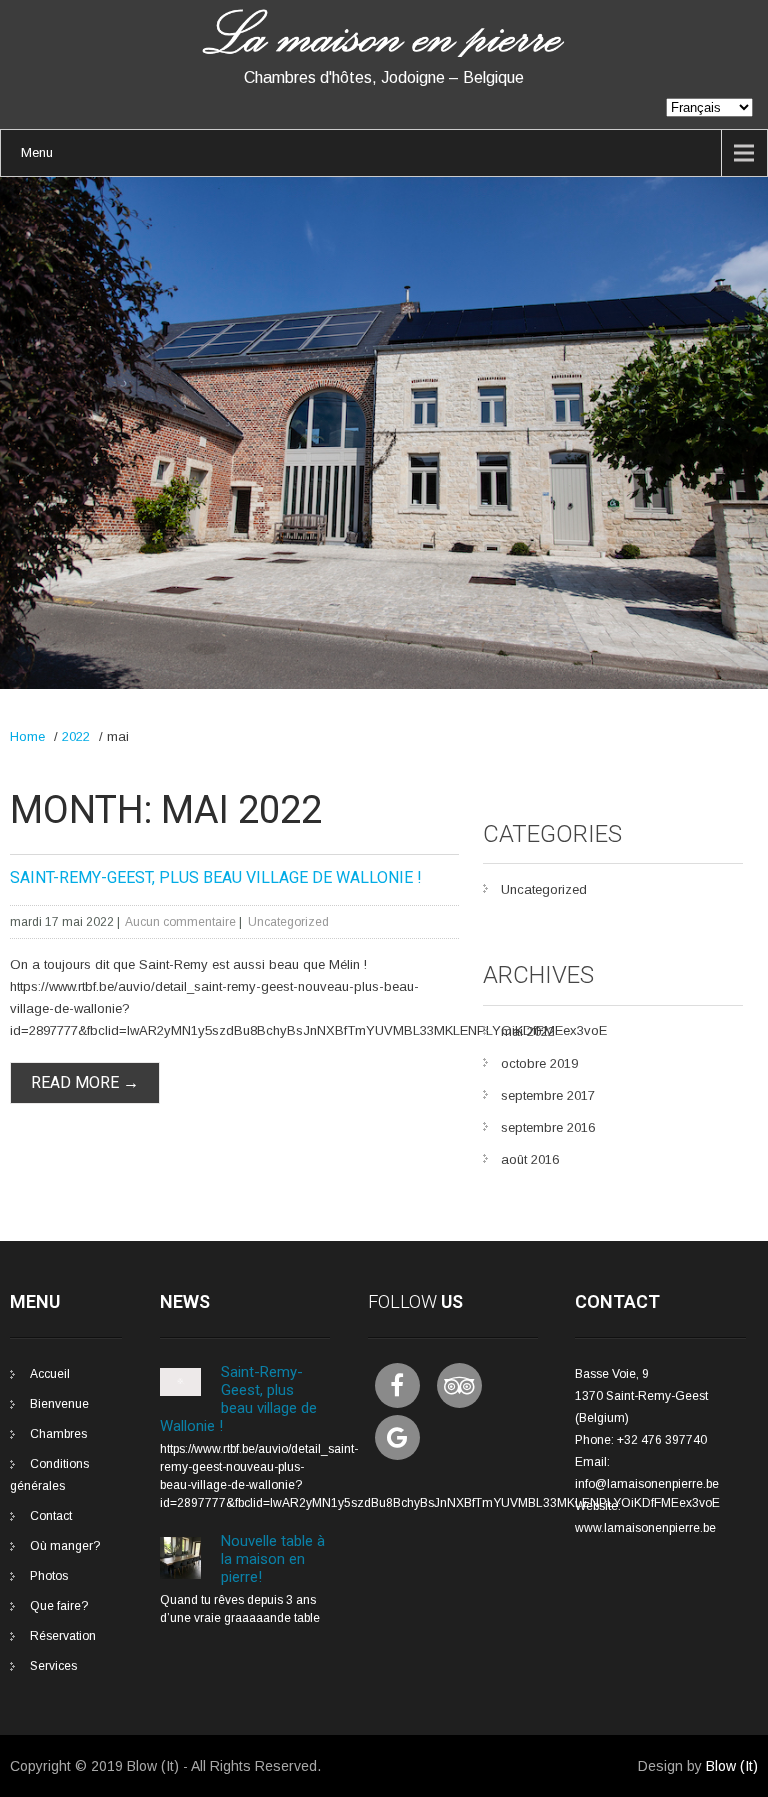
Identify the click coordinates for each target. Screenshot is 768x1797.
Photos (49, 1576)
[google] (397, 1437)
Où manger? (65, 1546)
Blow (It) (732, 1766)
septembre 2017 (548, 1095)
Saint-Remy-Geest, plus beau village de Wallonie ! (216, 877)
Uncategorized (288, 922)
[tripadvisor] (459, 1385)
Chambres (58, 1434)
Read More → (85, 1082)
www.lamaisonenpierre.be (645, 1528)
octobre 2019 (539, 1063)
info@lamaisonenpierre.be (647, 1484)
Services (53, 1666)
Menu (37, 152)
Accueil (50, 1374)
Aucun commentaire (180, 922)
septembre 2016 (548, 1127)
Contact (51, 1516)
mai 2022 (528, 1031)
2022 (76, 736)
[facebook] (397, 1385)
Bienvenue (59, 1404)
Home (27, 736)
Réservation (63, 1636)
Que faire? (59, 1606)
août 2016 (530, 1159)
